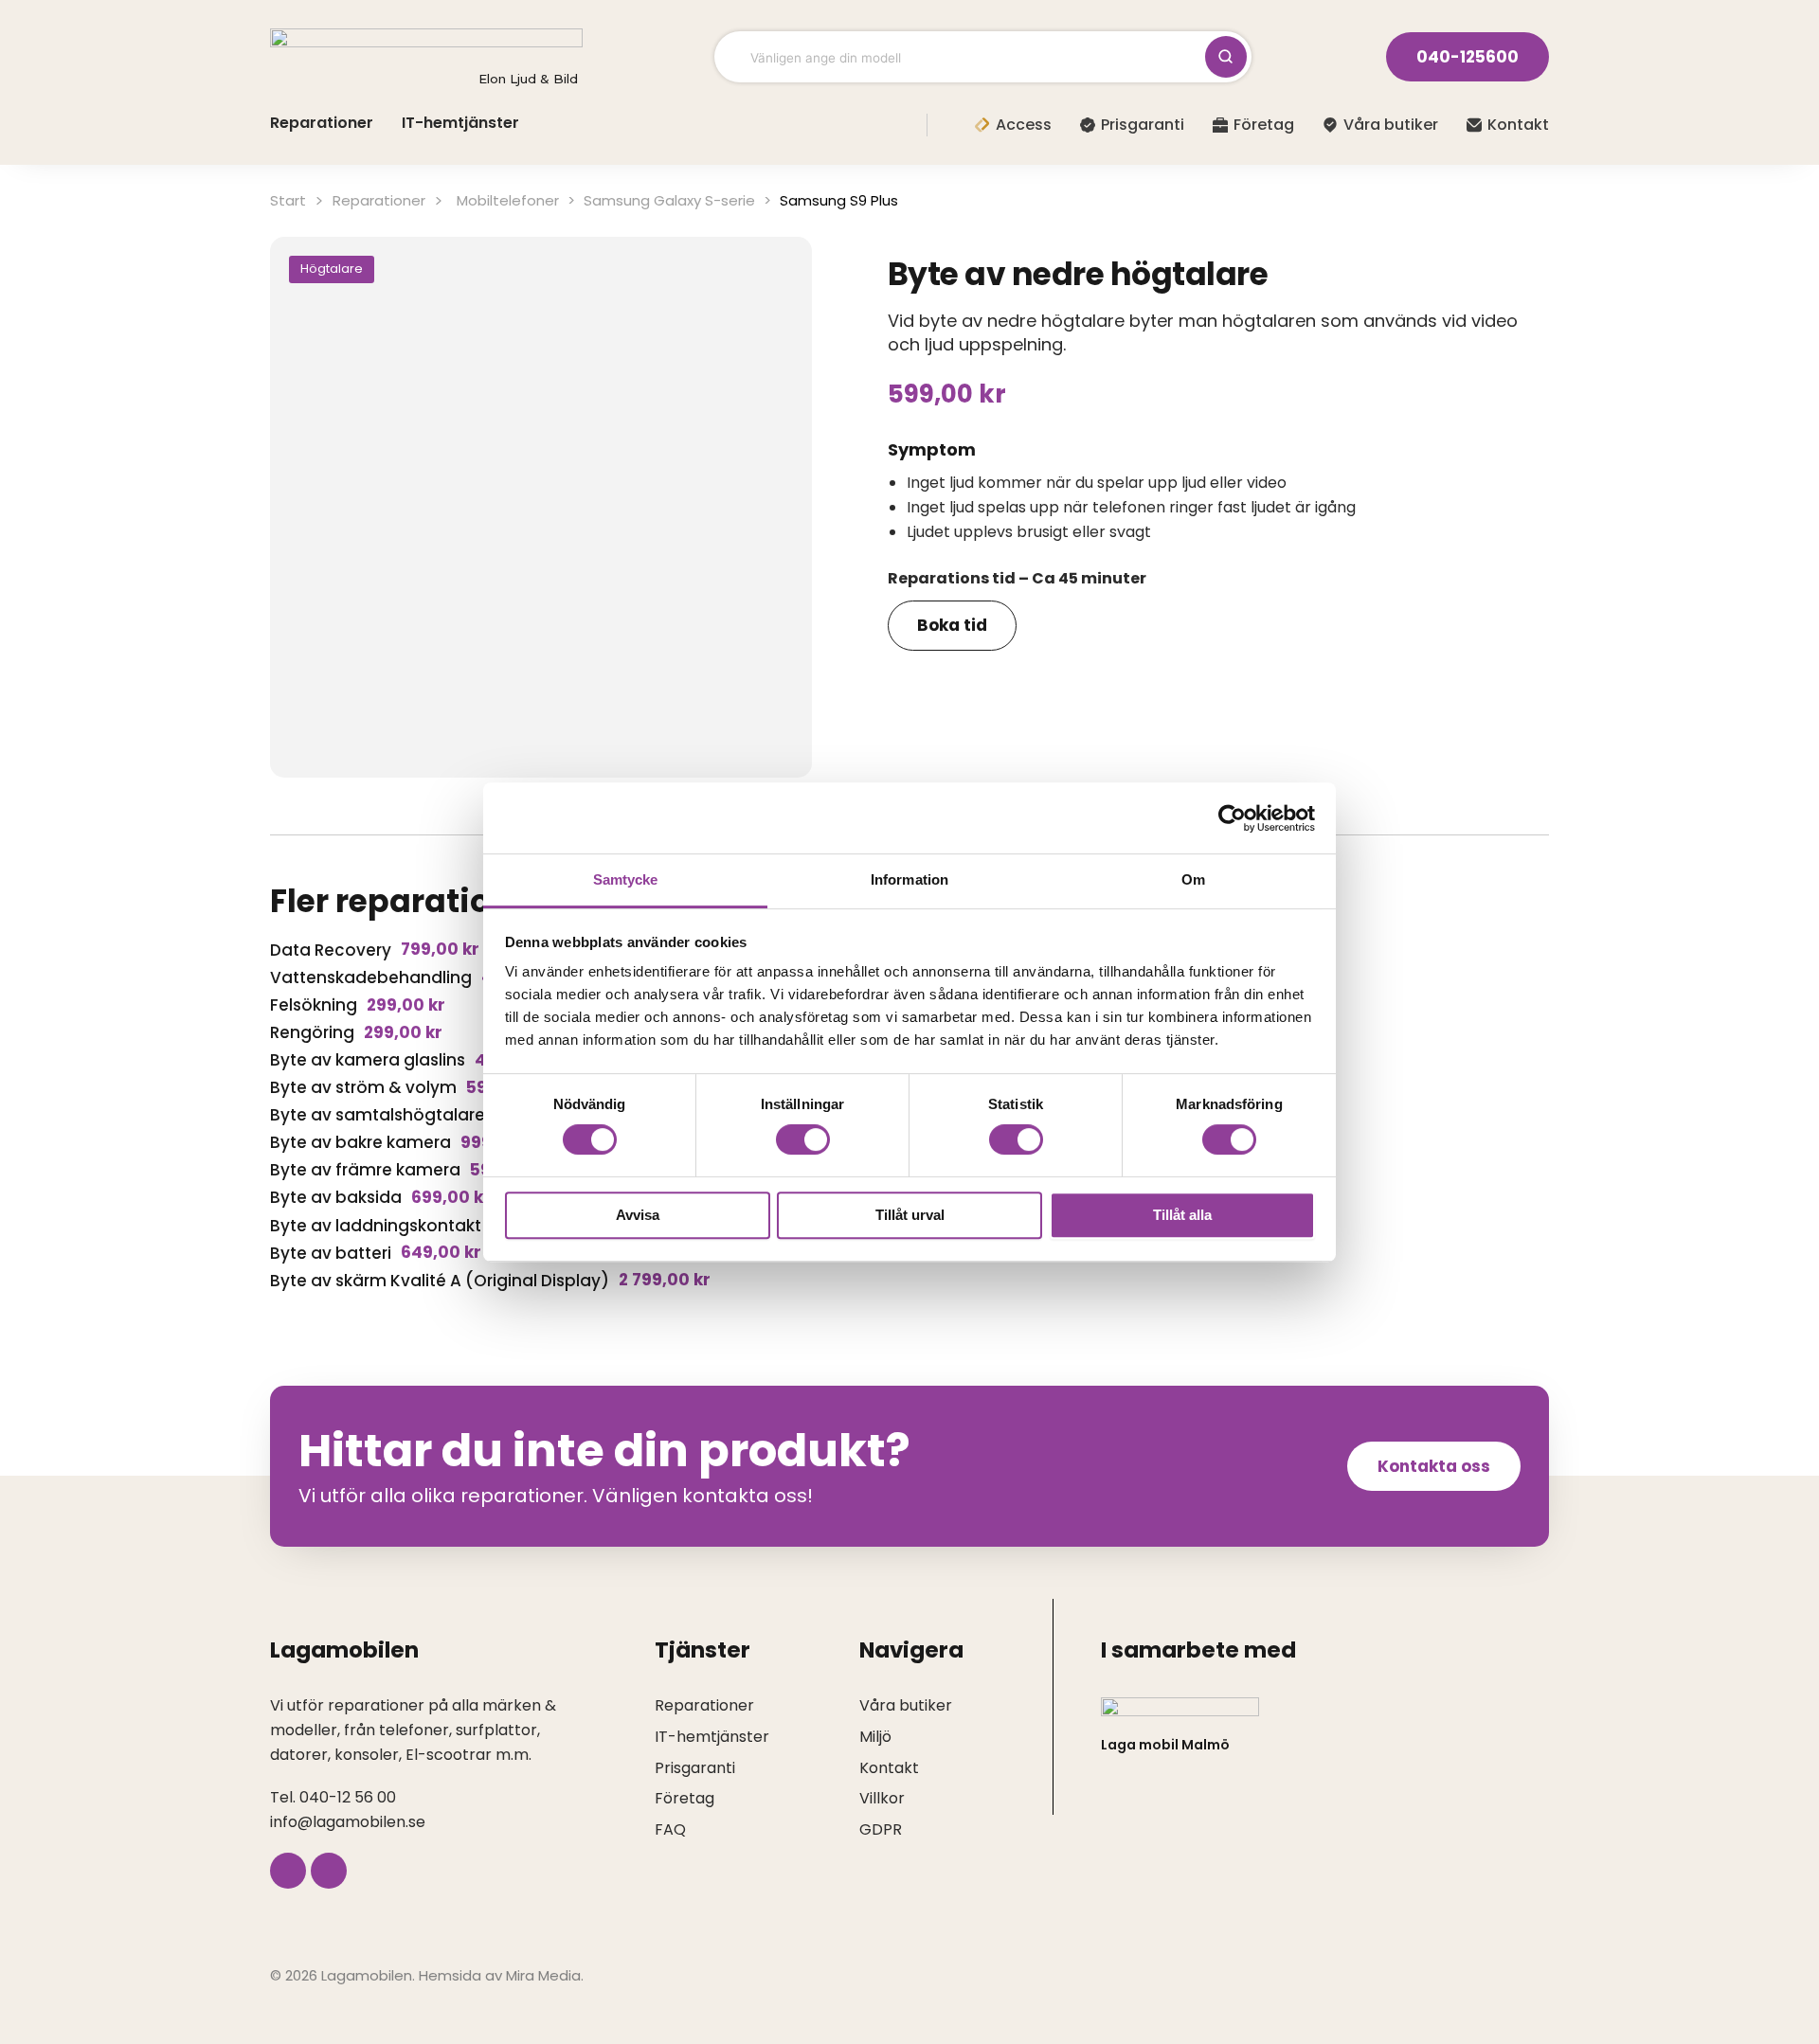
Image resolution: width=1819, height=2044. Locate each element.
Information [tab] (909, 879)
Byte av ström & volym (363, 1087)
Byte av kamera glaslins (368, 1060)
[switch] (803, 1139)
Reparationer (379, 200)
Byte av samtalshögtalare (378, 1115)
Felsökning (314, 1005)
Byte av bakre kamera (360, 1142)
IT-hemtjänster (460, 123)
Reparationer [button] (322, 123)
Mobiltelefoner (508, 200)
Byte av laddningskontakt (376, 1226)
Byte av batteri (331, 1253)
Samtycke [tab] (626, 879)
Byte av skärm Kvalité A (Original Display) (440, 1281)
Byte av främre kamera (365, 1170)
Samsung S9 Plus (839, 200)
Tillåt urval (910, 1215)
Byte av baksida (336, 1197)
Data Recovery (331, 950)
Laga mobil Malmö (1165, 1745)
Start (288, 200)
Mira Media (543, 1975)
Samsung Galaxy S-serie (669, 200)
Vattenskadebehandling (371, 977)
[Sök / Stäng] (1226, 57)
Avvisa (638, 1215)
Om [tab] (1193, 879)
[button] (332, 269)
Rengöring (312, 1032)
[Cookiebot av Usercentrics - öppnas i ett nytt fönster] (1232, 818)
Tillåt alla (1182, 1215)
